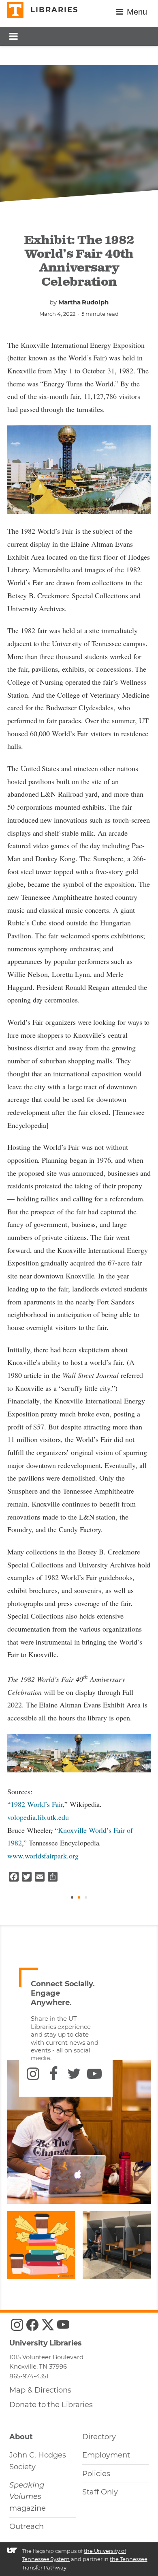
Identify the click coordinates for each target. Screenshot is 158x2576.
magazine (28, 2497)
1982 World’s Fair (37, 1804)
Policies (96, 2474)
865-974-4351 (29, 2376)
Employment (106, 2455)
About (21, 2437)
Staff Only (100, 2492)
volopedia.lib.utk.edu (38, 1817)
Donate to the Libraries (51, 2405)
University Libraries (46, 2343)
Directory (99, 2437)
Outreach (27, 2526)
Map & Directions (40, 2390)
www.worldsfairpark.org (43, 1856)
